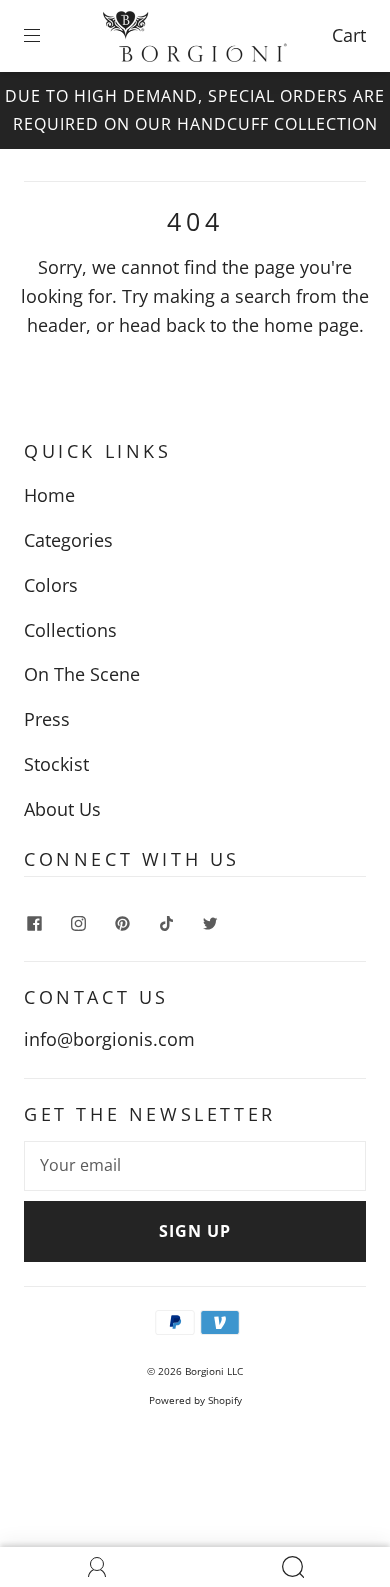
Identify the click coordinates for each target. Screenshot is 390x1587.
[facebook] (34, 923)
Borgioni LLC (214, 1371)
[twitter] (210, 923)
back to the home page (262, 325)
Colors (51, 585)
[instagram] (78, 923)
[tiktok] (166, 923)
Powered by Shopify (195, 1400)
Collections (70, 630)
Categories (68, 540)
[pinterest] (122, 923)
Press (47, 719)
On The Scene (82, 674)
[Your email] (195, 1166)
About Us (62, 809)
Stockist (56, 764)
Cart (349, 35)
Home (49, 495)
